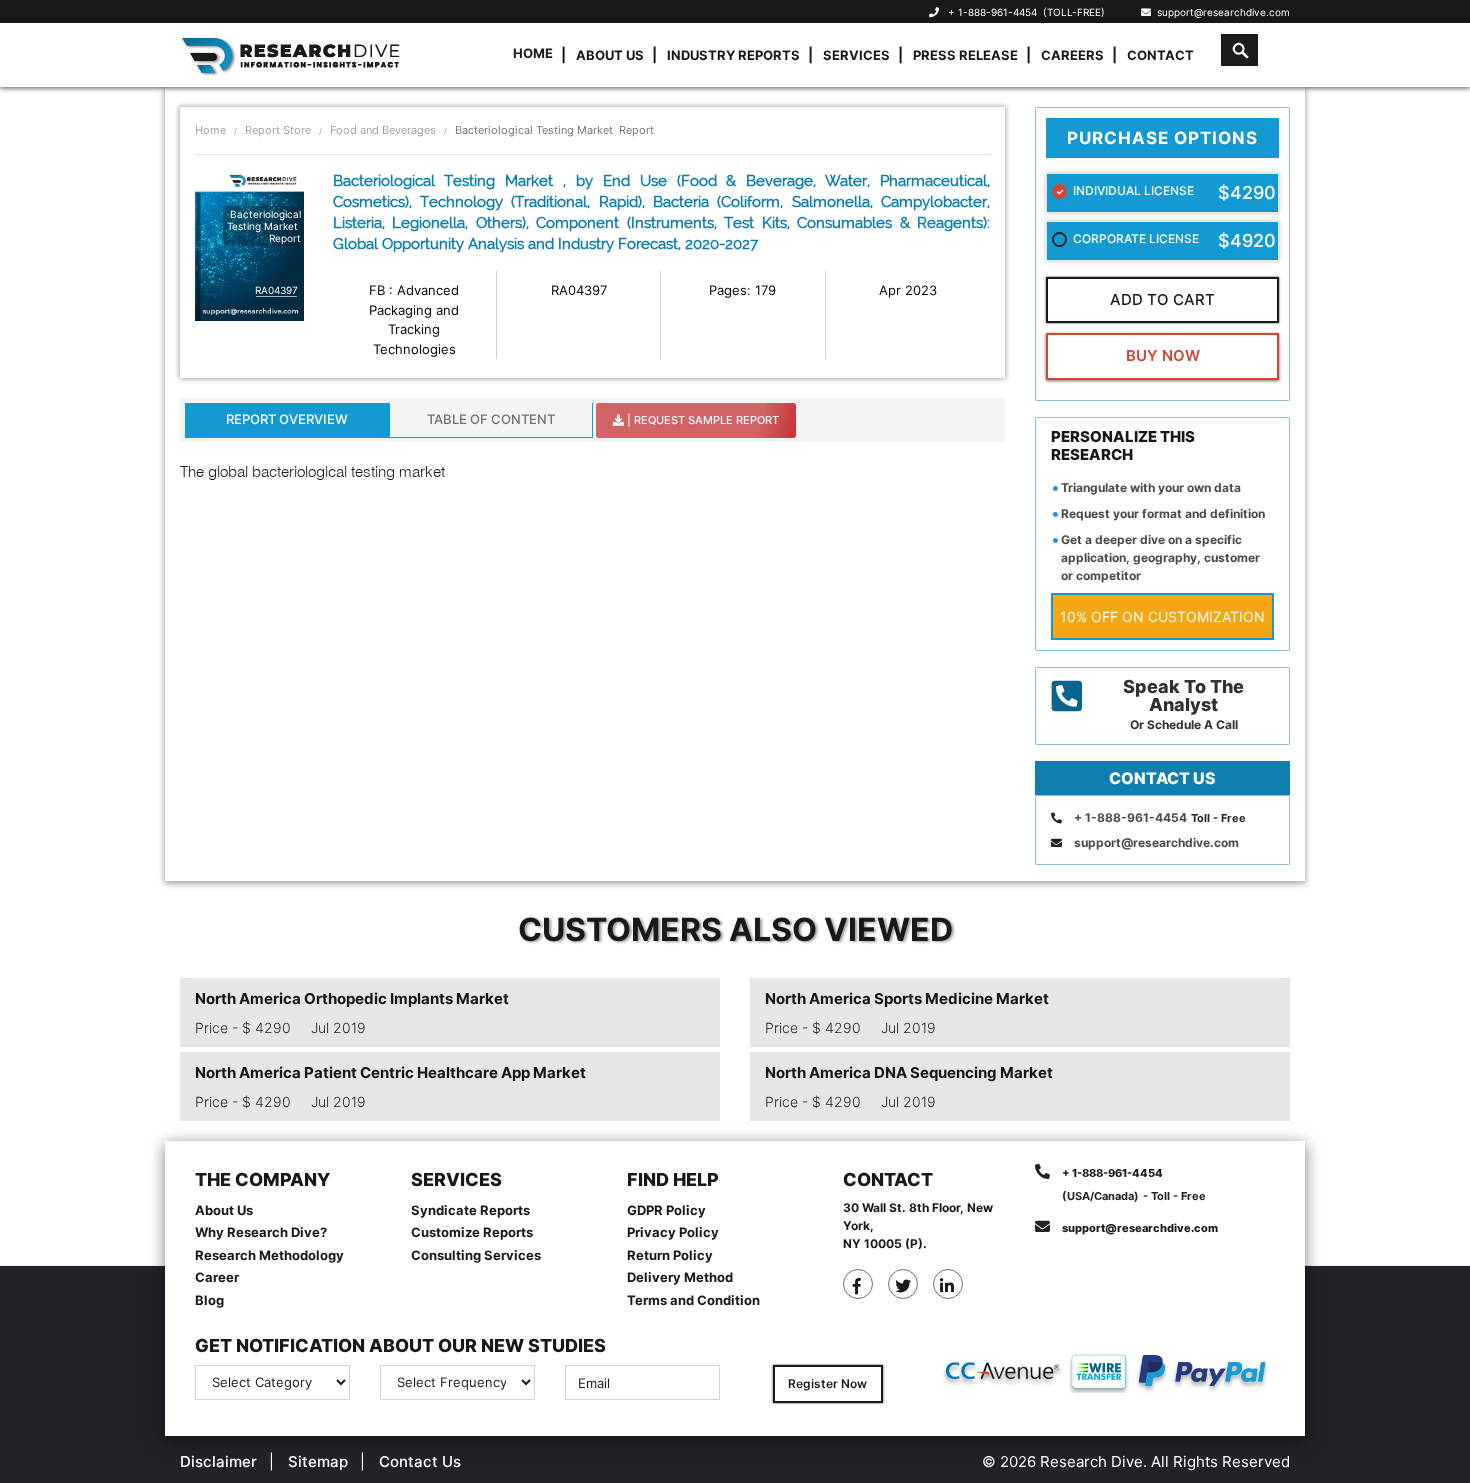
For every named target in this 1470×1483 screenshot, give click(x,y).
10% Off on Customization (1162, 616)
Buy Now (1163, 355)
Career (217, 1277)
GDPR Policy (666, 1210)
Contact (1160, 55)
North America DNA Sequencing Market (909, 1072)
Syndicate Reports (470, 1210)
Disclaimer (218, 1461)
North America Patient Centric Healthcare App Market (390, 1072)
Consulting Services (476, 1255)
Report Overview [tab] (287, 419)
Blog (209, 1300)
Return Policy (670, 1255)
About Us (610, 55)
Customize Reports (472, 1232)
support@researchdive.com (1220, 12)
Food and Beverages (383, 130)
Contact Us (420, 1461)
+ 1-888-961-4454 (992, 12)
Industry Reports (733, 55)
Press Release (965, 55)
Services (856, 55)
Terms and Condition (693, 1300)
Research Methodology (269, 1255)
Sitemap (318, 1461)
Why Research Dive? (261, 1232)
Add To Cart (1162, 299)
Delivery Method (680, 1277)
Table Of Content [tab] (491, 419)
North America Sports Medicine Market (907, 998)
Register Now (827, 1383)
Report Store (278, 130)
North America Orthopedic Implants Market (352, 998)
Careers (1072, 55)
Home (533, 53)
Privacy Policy (673, 1232)
